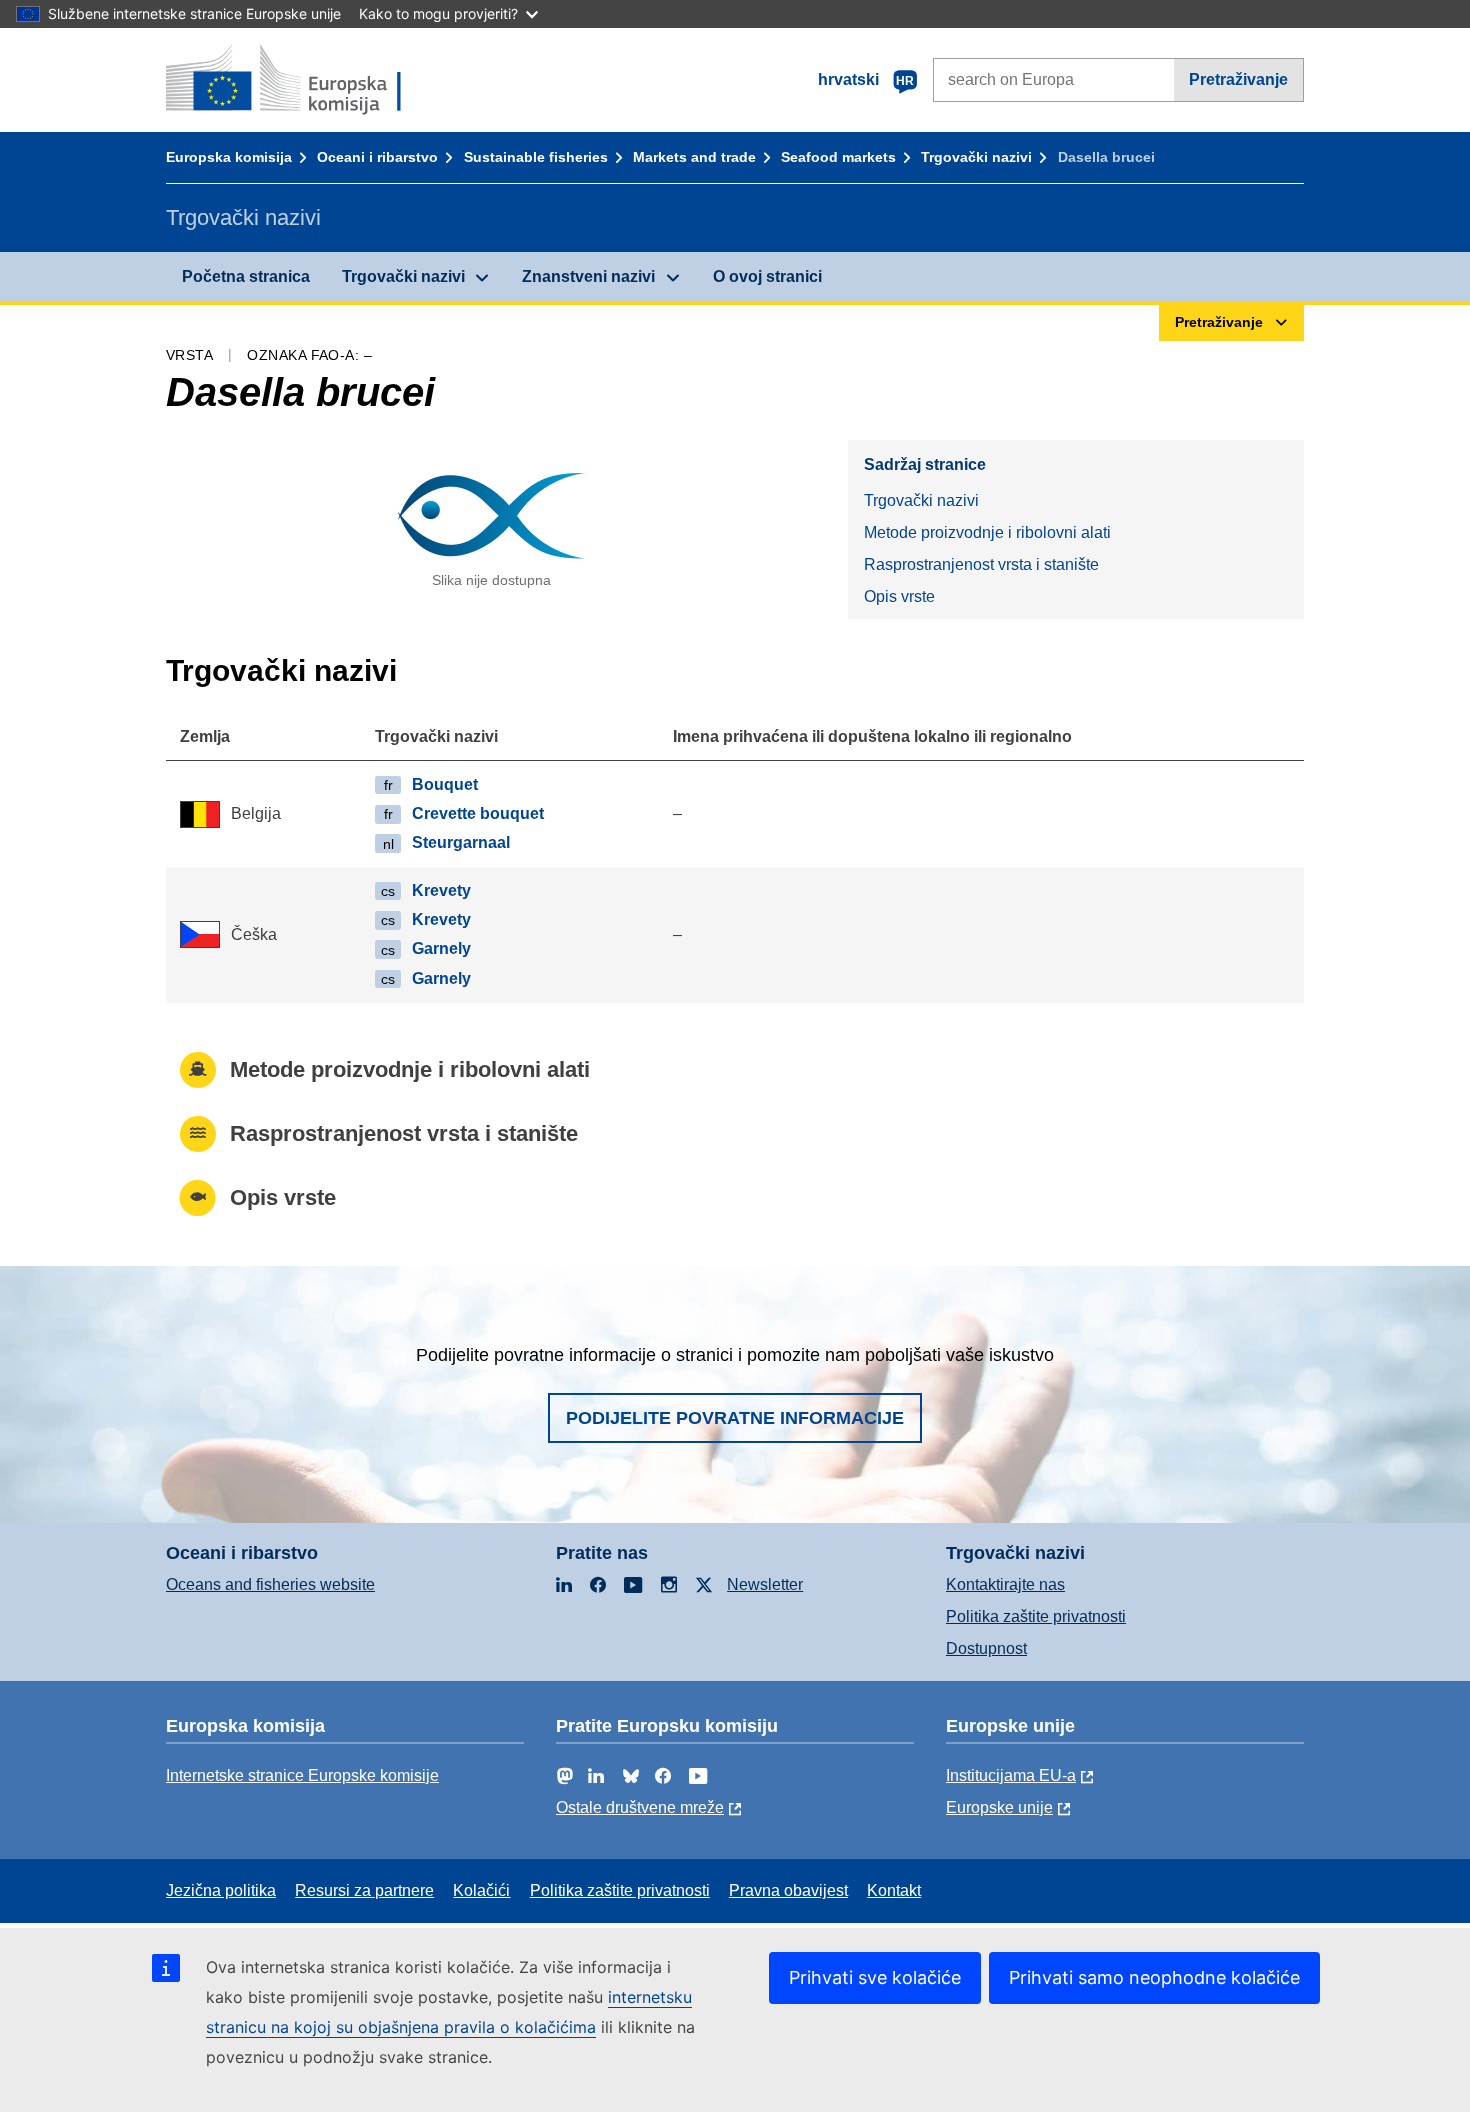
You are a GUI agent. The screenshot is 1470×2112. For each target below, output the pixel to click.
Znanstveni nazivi (588, 276)
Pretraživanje (1238, 79)
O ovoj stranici (767, 276)
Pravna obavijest (788, 1890)
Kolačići (481, 1890)
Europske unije (999, 1807)
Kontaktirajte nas (1005, 1584)
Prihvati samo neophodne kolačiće (1154, 1977)
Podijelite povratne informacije (735, 1418)
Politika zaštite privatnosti (1036, 1616)
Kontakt (894, 1890)
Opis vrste (899, 596)
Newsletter (765, 1584)
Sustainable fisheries (536, 157)
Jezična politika (221, 1890)
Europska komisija (229, 157)
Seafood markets (838, 157)
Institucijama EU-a (1011, 1775)
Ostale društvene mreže (640, 1807)
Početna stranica (246, 276)
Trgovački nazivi (976, 157)
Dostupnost (986, 1648)
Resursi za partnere (364, 1890)
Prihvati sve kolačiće (875, 1977)
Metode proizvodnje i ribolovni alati (987, 532)
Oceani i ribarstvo (377, 157)
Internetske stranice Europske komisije (302, 1775)
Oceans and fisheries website (270, 1584)
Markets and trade (694, 157)
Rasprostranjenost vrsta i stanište (981, 564)
